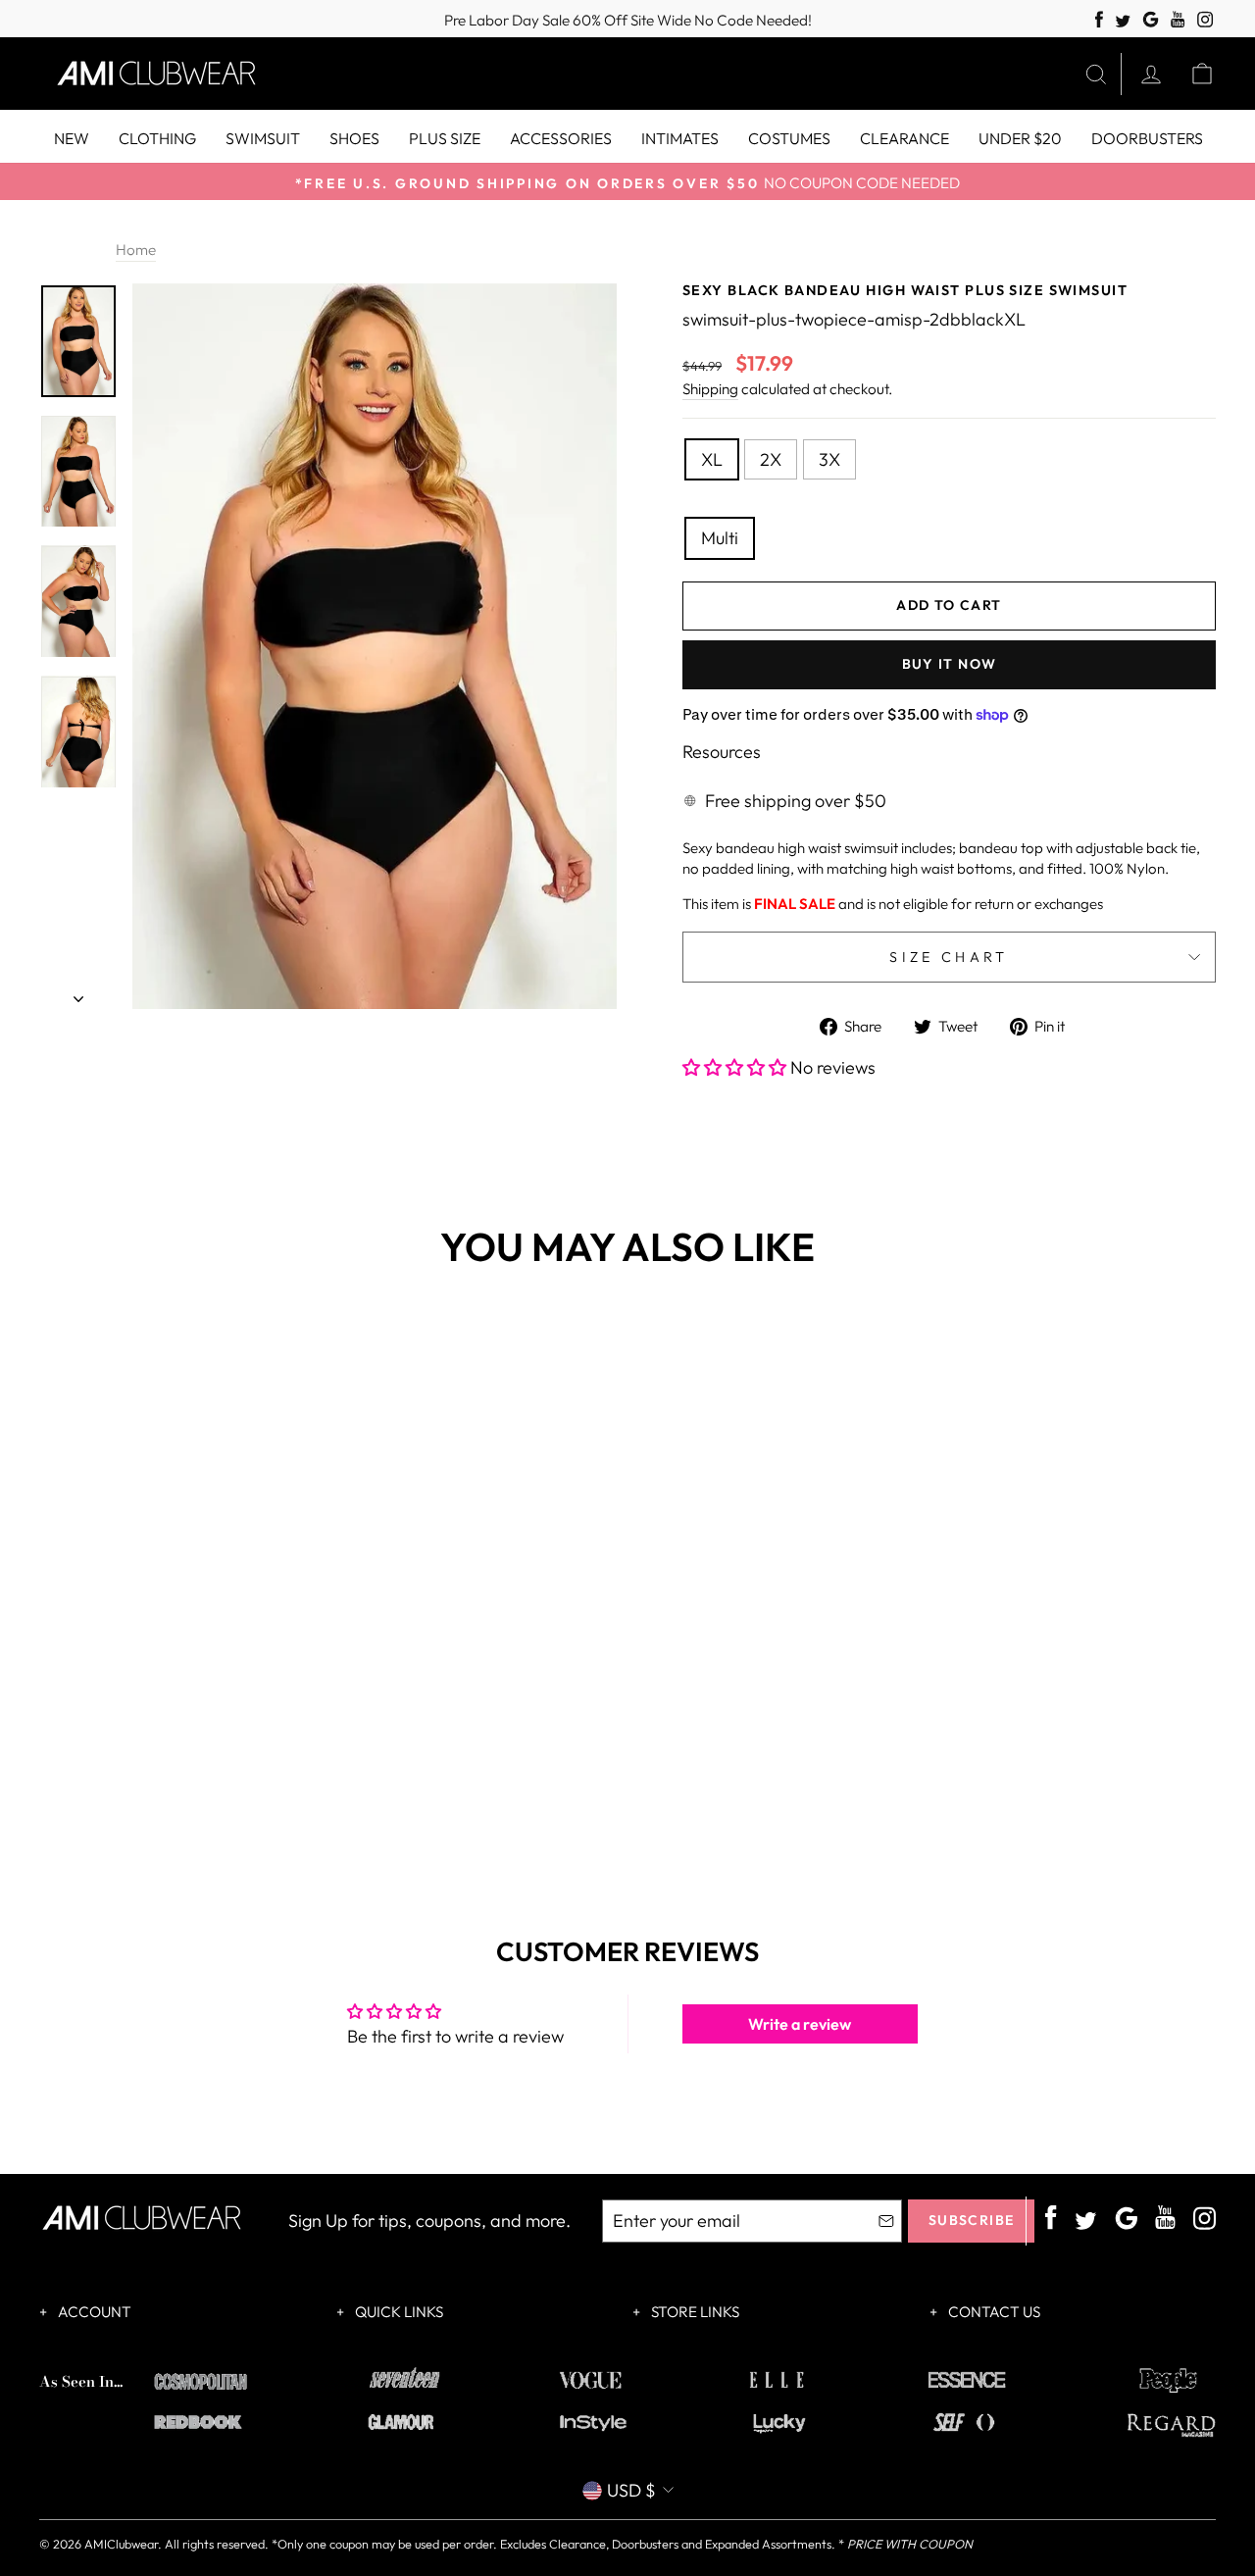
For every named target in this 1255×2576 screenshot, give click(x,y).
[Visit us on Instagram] (1205, 20)
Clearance (904, 138)
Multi (720, 538)
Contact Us (993, 2312)
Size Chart (949, 957)
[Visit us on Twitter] (1123, 22)
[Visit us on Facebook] (1099, 20)
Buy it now (950, 664)
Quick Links (398, 2312)
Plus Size (445, 138)
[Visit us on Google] (1151, 20)
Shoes (354, 138)
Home (136, 250)
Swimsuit (263, 138)
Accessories (561, 138)
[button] (736, 1067)
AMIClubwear (121, 2544)
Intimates (680, 138)
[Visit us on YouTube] (1178, 20)
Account (93, 2312)
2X (771, 459)
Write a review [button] (800, 2024)
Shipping (710, 389)
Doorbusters (1147, 138)
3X (829, 459)
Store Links (694, 2312)
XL (712, 459)
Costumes (789, 138)
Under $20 (1020, 138)
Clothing (157, 138)
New (72, 138)
